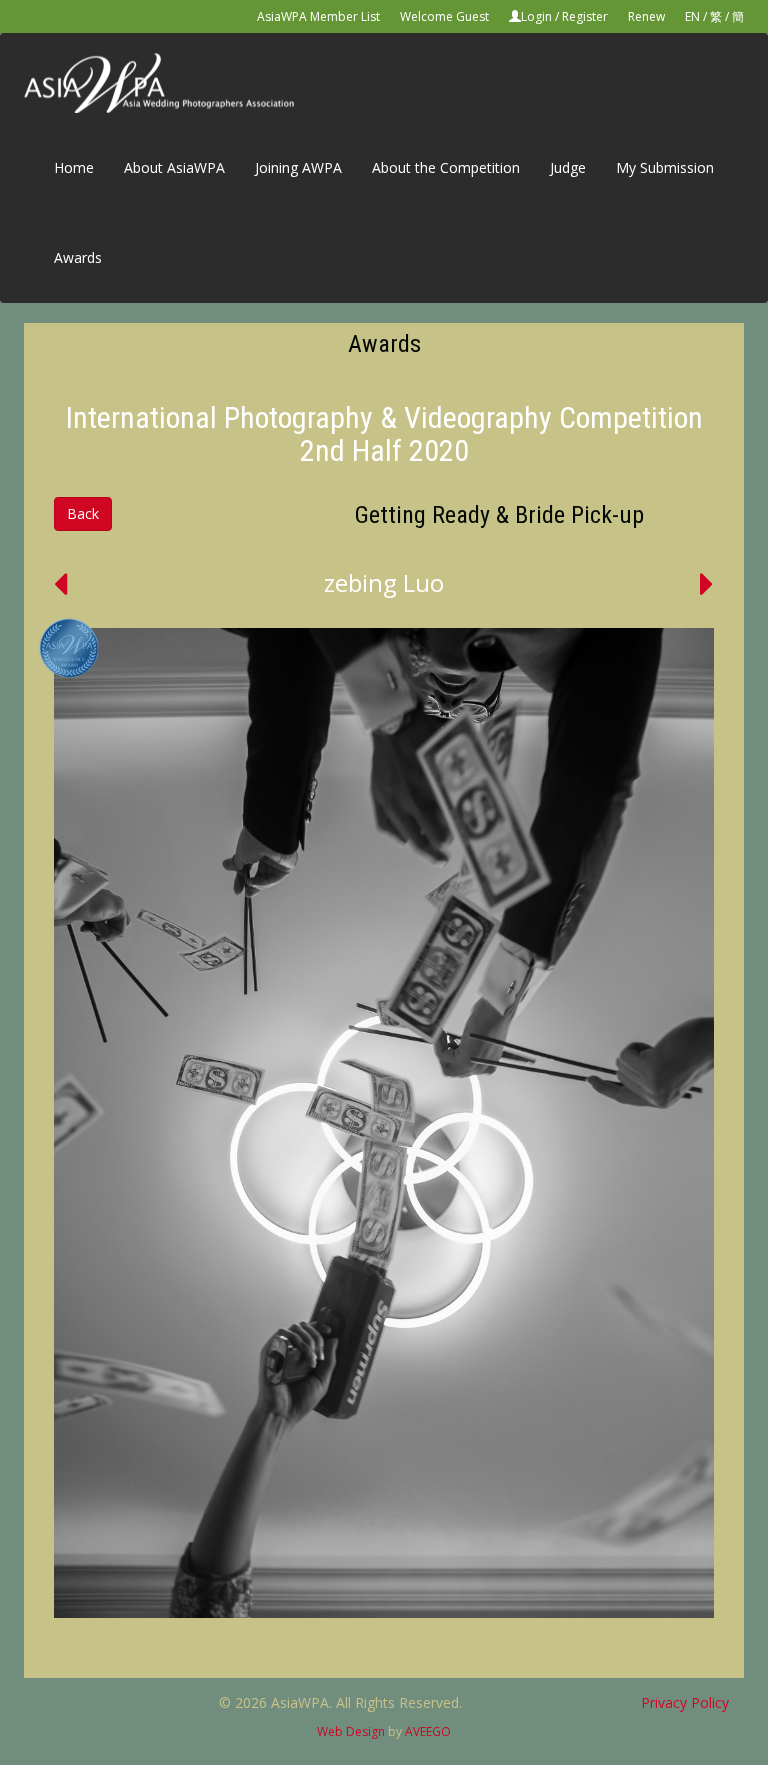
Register (585, 16)
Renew (646, 16)
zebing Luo (384, 582)
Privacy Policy (685, 1702)
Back (83, 513)
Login (536, 16)
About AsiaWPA (174, 167)
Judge (568, 167)
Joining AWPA (298, 167)
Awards (78, 257)
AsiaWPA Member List (318, 16)
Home (74, 167)
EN (692, 16)
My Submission (665, 167)
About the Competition (446, 167)
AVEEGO (428, 1731)
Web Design (351, 1731)
